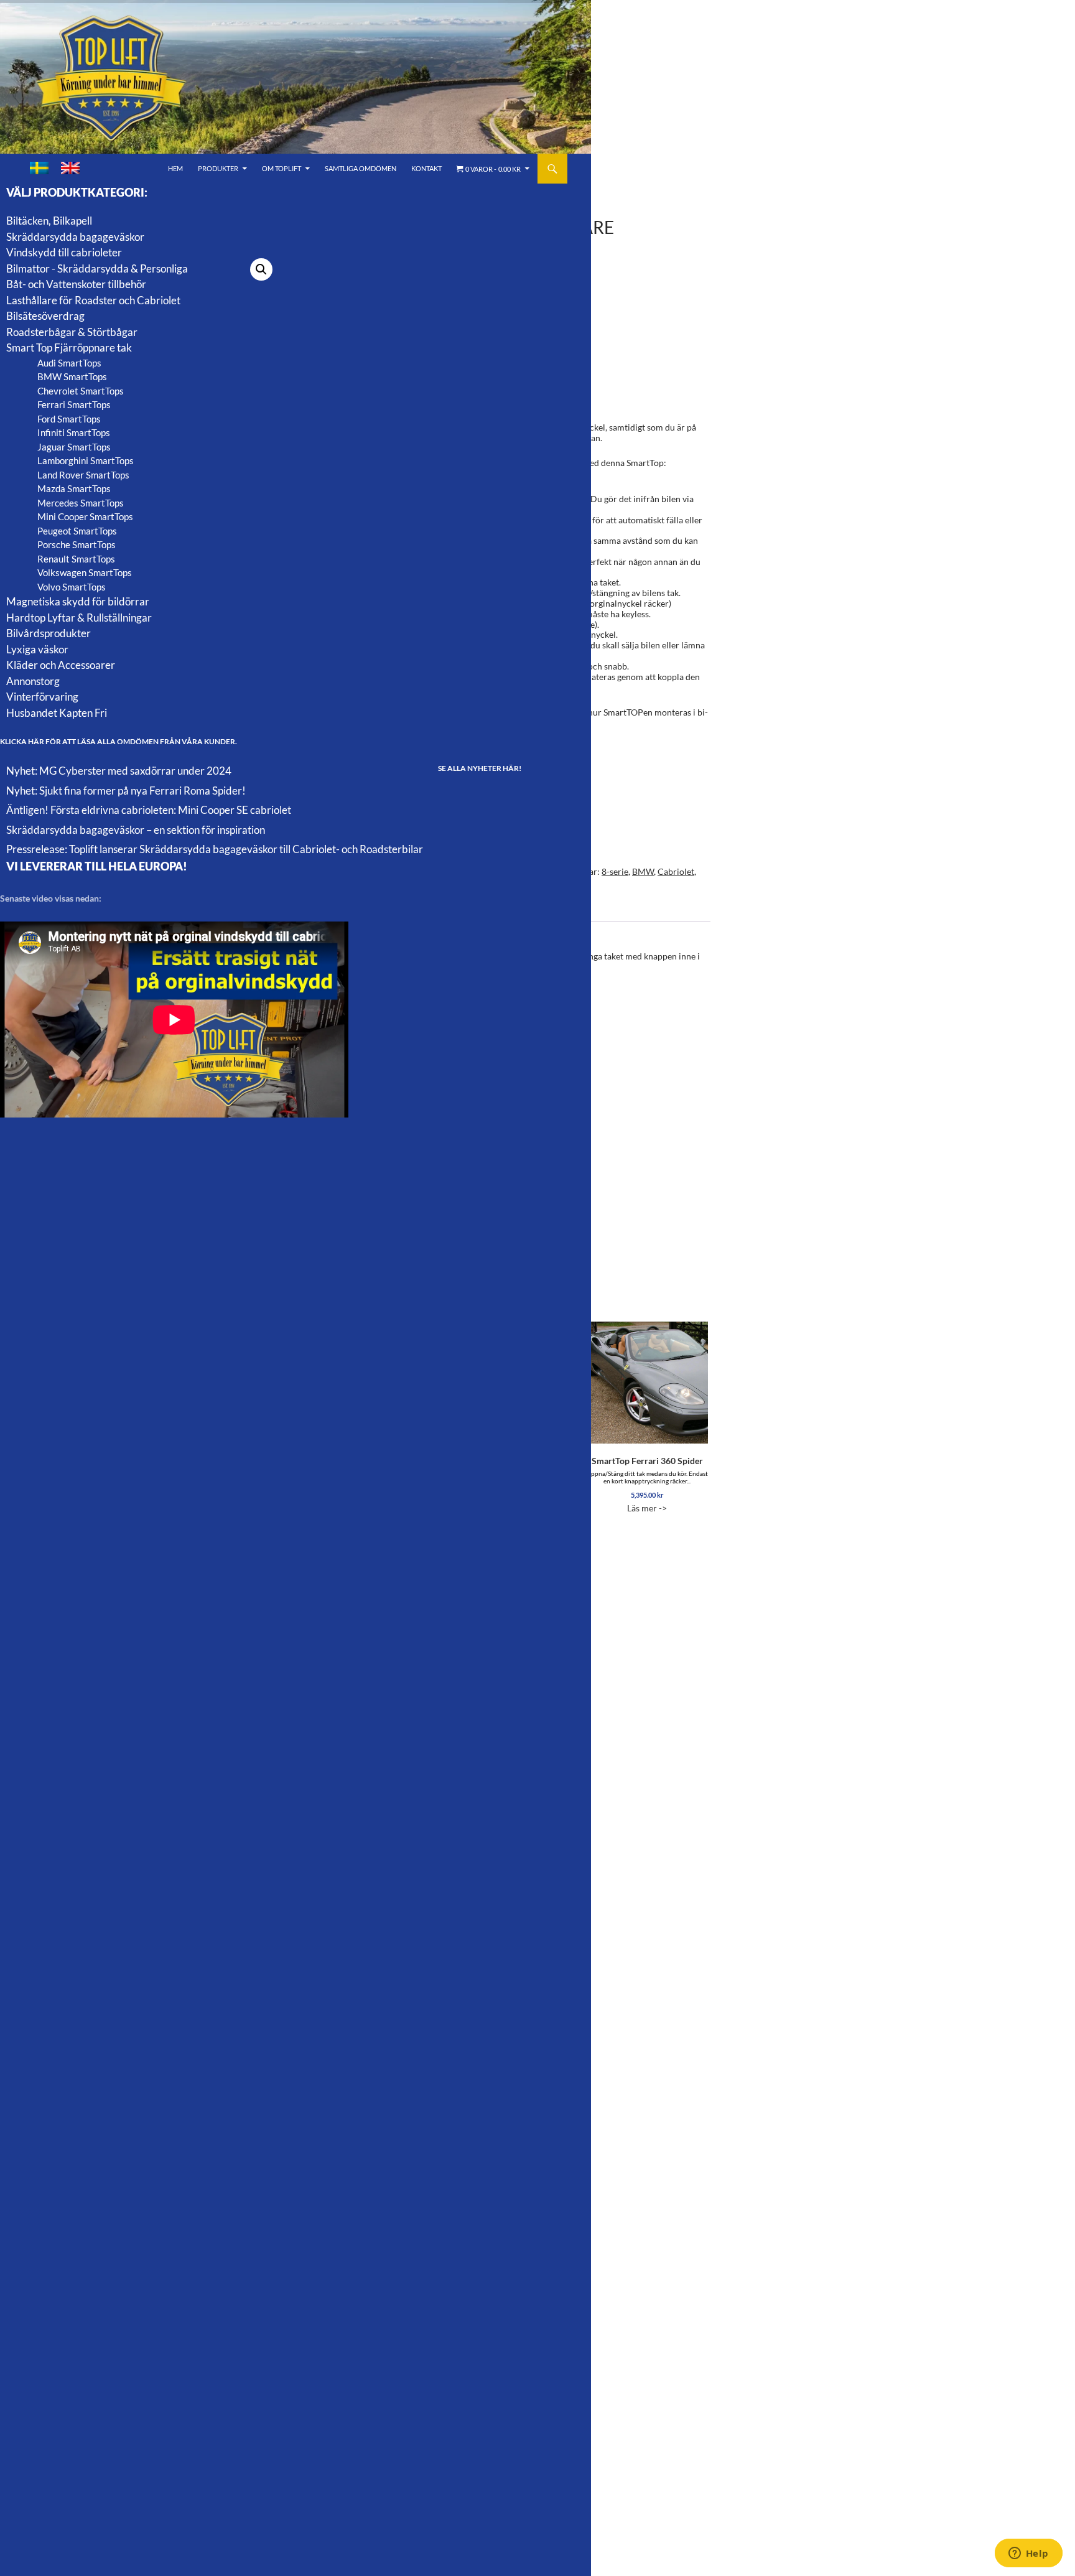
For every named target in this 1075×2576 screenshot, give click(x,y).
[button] (261, 269)
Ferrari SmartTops (74, 404)
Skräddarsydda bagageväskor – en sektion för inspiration (136, 830)
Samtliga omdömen (361, 168)
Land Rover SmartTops (83, 475)
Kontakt (426, 168)
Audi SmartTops (69, 363)
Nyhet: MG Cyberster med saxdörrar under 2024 (119, 771)
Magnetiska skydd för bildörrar (78, 601)
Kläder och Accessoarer (61, 665)
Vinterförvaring (42, 697)
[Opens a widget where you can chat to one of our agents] (1028, 2554)
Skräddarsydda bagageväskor (75, 237)
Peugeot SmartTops (77, 531)
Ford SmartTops (69, 419)
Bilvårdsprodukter (49, 633)
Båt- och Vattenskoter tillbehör (76, 284)
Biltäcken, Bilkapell (49, 221)
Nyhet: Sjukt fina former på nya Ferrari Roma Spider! (126, 791)
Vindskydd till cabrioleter (64, 252)
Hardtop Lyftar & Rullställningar (79, 618)
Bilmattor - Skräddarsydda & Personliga (97, 268)
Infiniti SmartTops (74, 432)
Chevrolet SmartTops (81, 391)
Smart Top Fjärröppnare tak (69, 348)
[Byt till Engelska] (70, 168)
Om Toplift (282, 168)
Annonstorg (33, 681)
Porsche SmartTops (77, 544)
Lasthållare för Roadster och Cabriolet (93, 300)
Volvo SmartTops (72, 587)
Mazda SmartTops (74, 488)
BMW (643, 871)
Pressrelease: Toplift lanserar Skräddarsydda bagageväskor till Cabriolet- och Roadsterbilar (215, 849)
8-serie (615, 871)
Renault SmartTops (76, 559)
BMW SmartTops (72, 376)
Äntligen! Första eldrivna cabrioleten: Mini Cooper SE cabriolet (149, 810)
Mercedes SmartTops (81, 503)
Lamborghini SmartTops (86, 460)
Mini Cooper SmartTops (85, 516)
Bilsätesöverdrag (45, 316)
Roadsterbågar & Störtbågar (72, 332)
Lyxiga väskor (37, 649)
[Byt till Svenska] (39, 168)
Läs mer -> (647, 1484)
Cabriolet (676, 871)
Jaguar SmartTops (74, 447)
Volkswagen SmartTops (85, 572)
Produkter (218, 168)
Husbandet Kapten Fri (57, 713)
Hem (175, 168)
